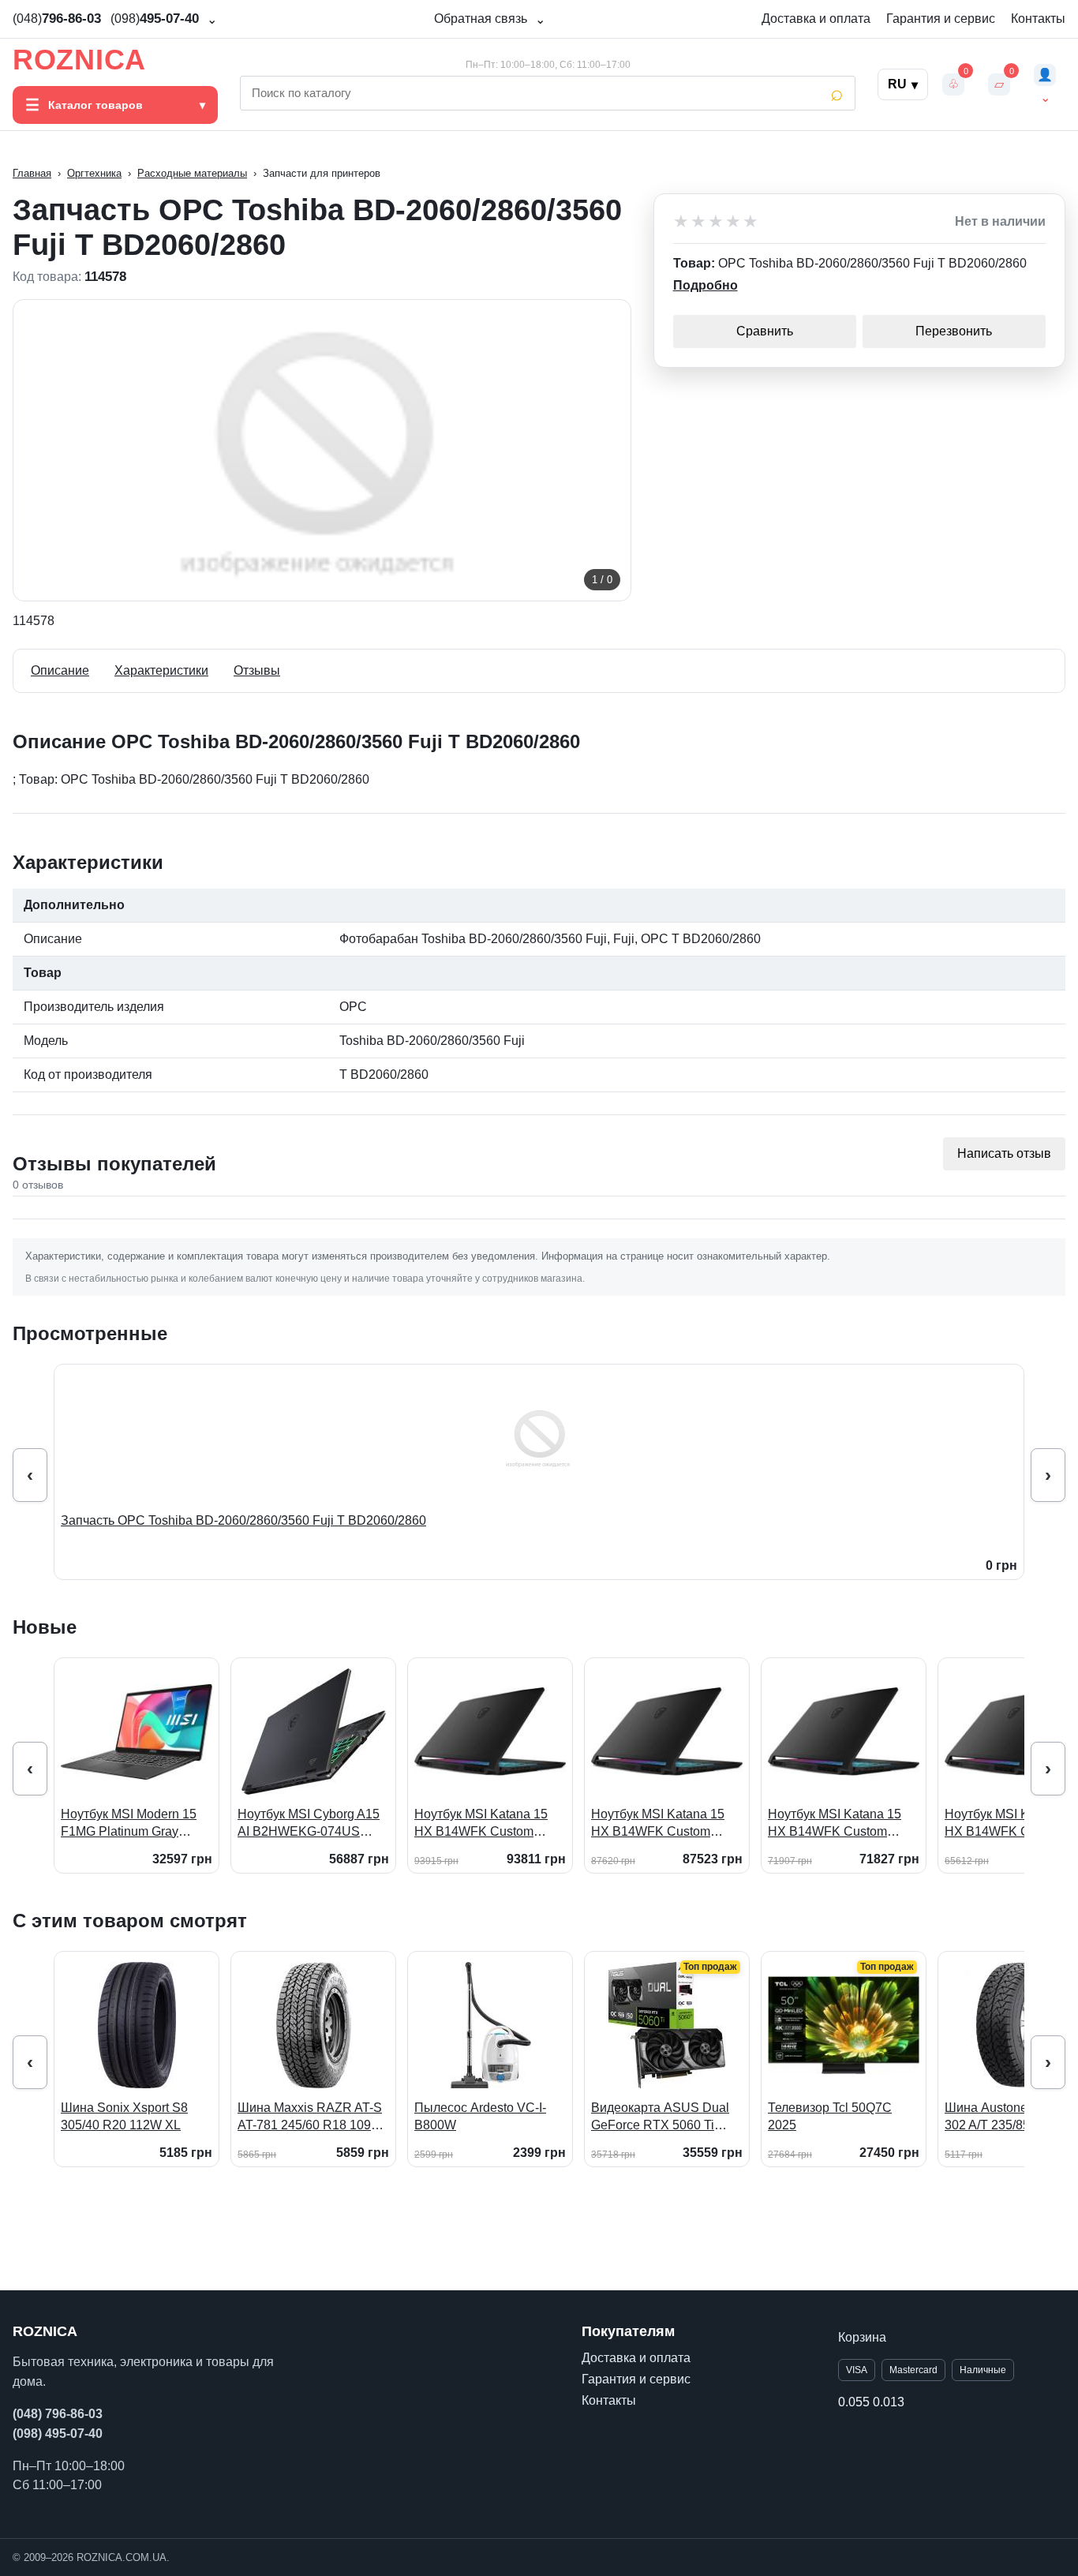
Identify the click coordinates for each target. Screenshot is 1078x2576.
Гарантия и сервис (941, 19)
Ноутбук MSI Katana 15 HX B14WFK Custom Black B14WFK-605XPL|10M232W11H (481, 1823)
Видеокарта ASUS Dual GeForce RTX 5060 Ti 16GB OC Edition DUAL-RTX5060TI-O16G (661, 2117)
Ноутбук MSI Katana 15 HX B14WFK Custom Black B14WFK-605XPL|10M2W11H (835, 1823)
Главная (32, 173)
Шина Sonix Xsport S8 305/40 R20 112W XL (124, 2116)
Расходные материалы (192, 173)
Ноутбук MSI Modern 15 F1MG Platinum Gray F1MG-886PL (129, 1823)
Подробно (706, 285)
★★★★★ (717, 222)
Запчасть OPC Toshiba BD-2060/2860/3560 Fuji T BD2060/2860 (243, 1520)
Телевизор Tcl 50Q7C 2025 (830, 2116)
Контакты (1038, 19)
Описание (60, 670)
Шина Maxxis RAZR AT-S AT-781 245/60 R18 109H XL (310, 2117)
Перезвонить (954, 331)
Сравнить (765, 331)
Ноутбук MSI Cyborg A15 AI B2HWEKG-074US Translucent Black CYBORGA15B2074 (309, 1823)
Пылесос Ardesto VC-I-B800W (480, 2116)
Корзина (862, 2337)
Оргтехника (94, 173)
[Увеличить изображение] (322, 450)
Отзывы (257, 670)
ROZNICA (79, 60)
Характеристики (161, 670)
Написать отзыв (1004, 1153)
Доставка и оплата (816, 19)
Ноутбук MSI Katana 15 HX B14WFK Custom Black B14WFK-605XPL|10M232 (658, 1823)
